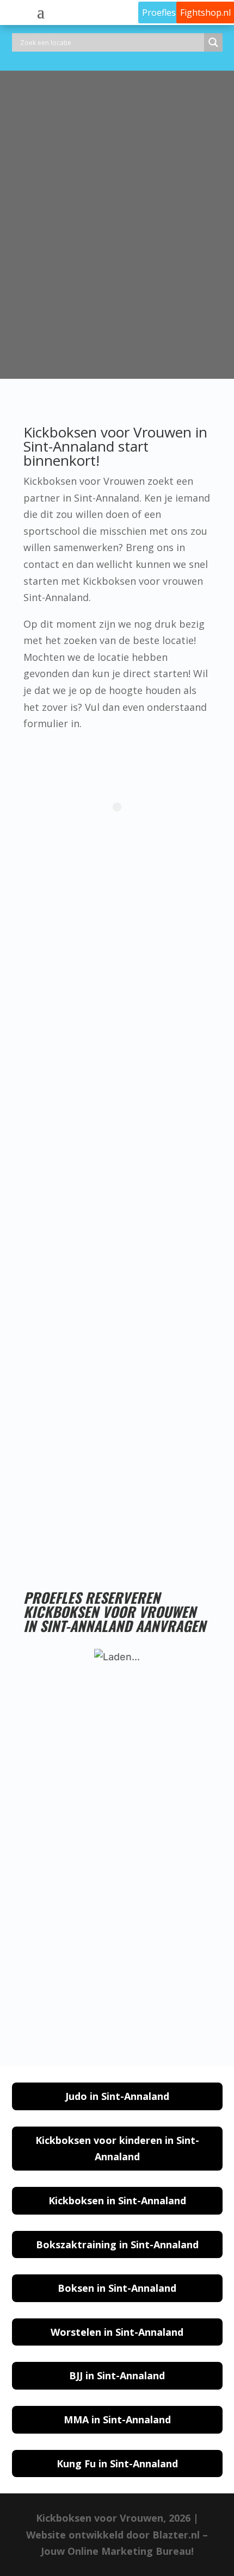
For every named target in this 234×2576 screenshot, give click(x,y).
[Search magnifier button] (213, 42)
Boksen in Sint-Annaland (117, 2288)
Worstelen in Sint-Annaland (117, 2332)
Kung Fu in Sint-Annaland (117, 2464)
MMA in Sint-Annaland (117, 2419)
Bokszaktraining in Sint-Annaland (117, 2244)
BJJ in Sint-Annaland (117, 2375)
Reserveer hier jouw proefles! (112, 340)
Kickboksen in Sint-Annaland (117, 2200)
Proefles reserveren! (93, 1516)
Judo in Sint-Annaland (117, 2096)
